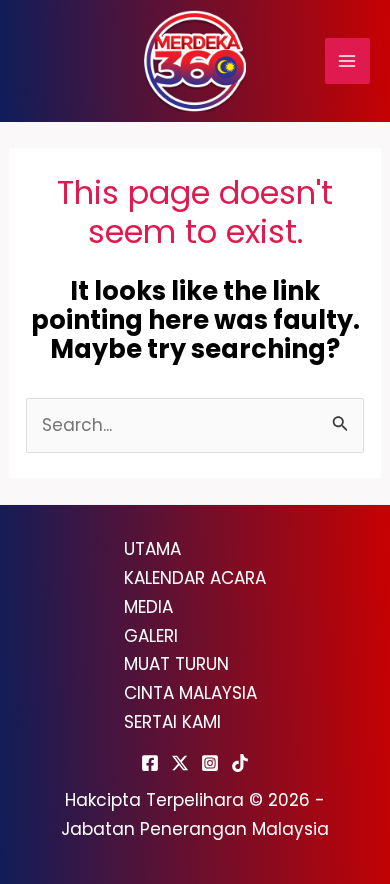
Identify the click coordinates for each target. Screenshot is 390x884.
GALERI (151, 636)
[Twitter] (180, 763)
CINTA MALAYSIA (190, 693)
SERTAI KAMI (172, 722)
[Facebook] (150, 763)
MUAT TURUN (176, 664)
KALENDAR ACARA (195, 578)
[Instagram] (210, 763)
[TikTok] (240, 763)
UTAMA (152, 549)
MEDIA (148, 607)
